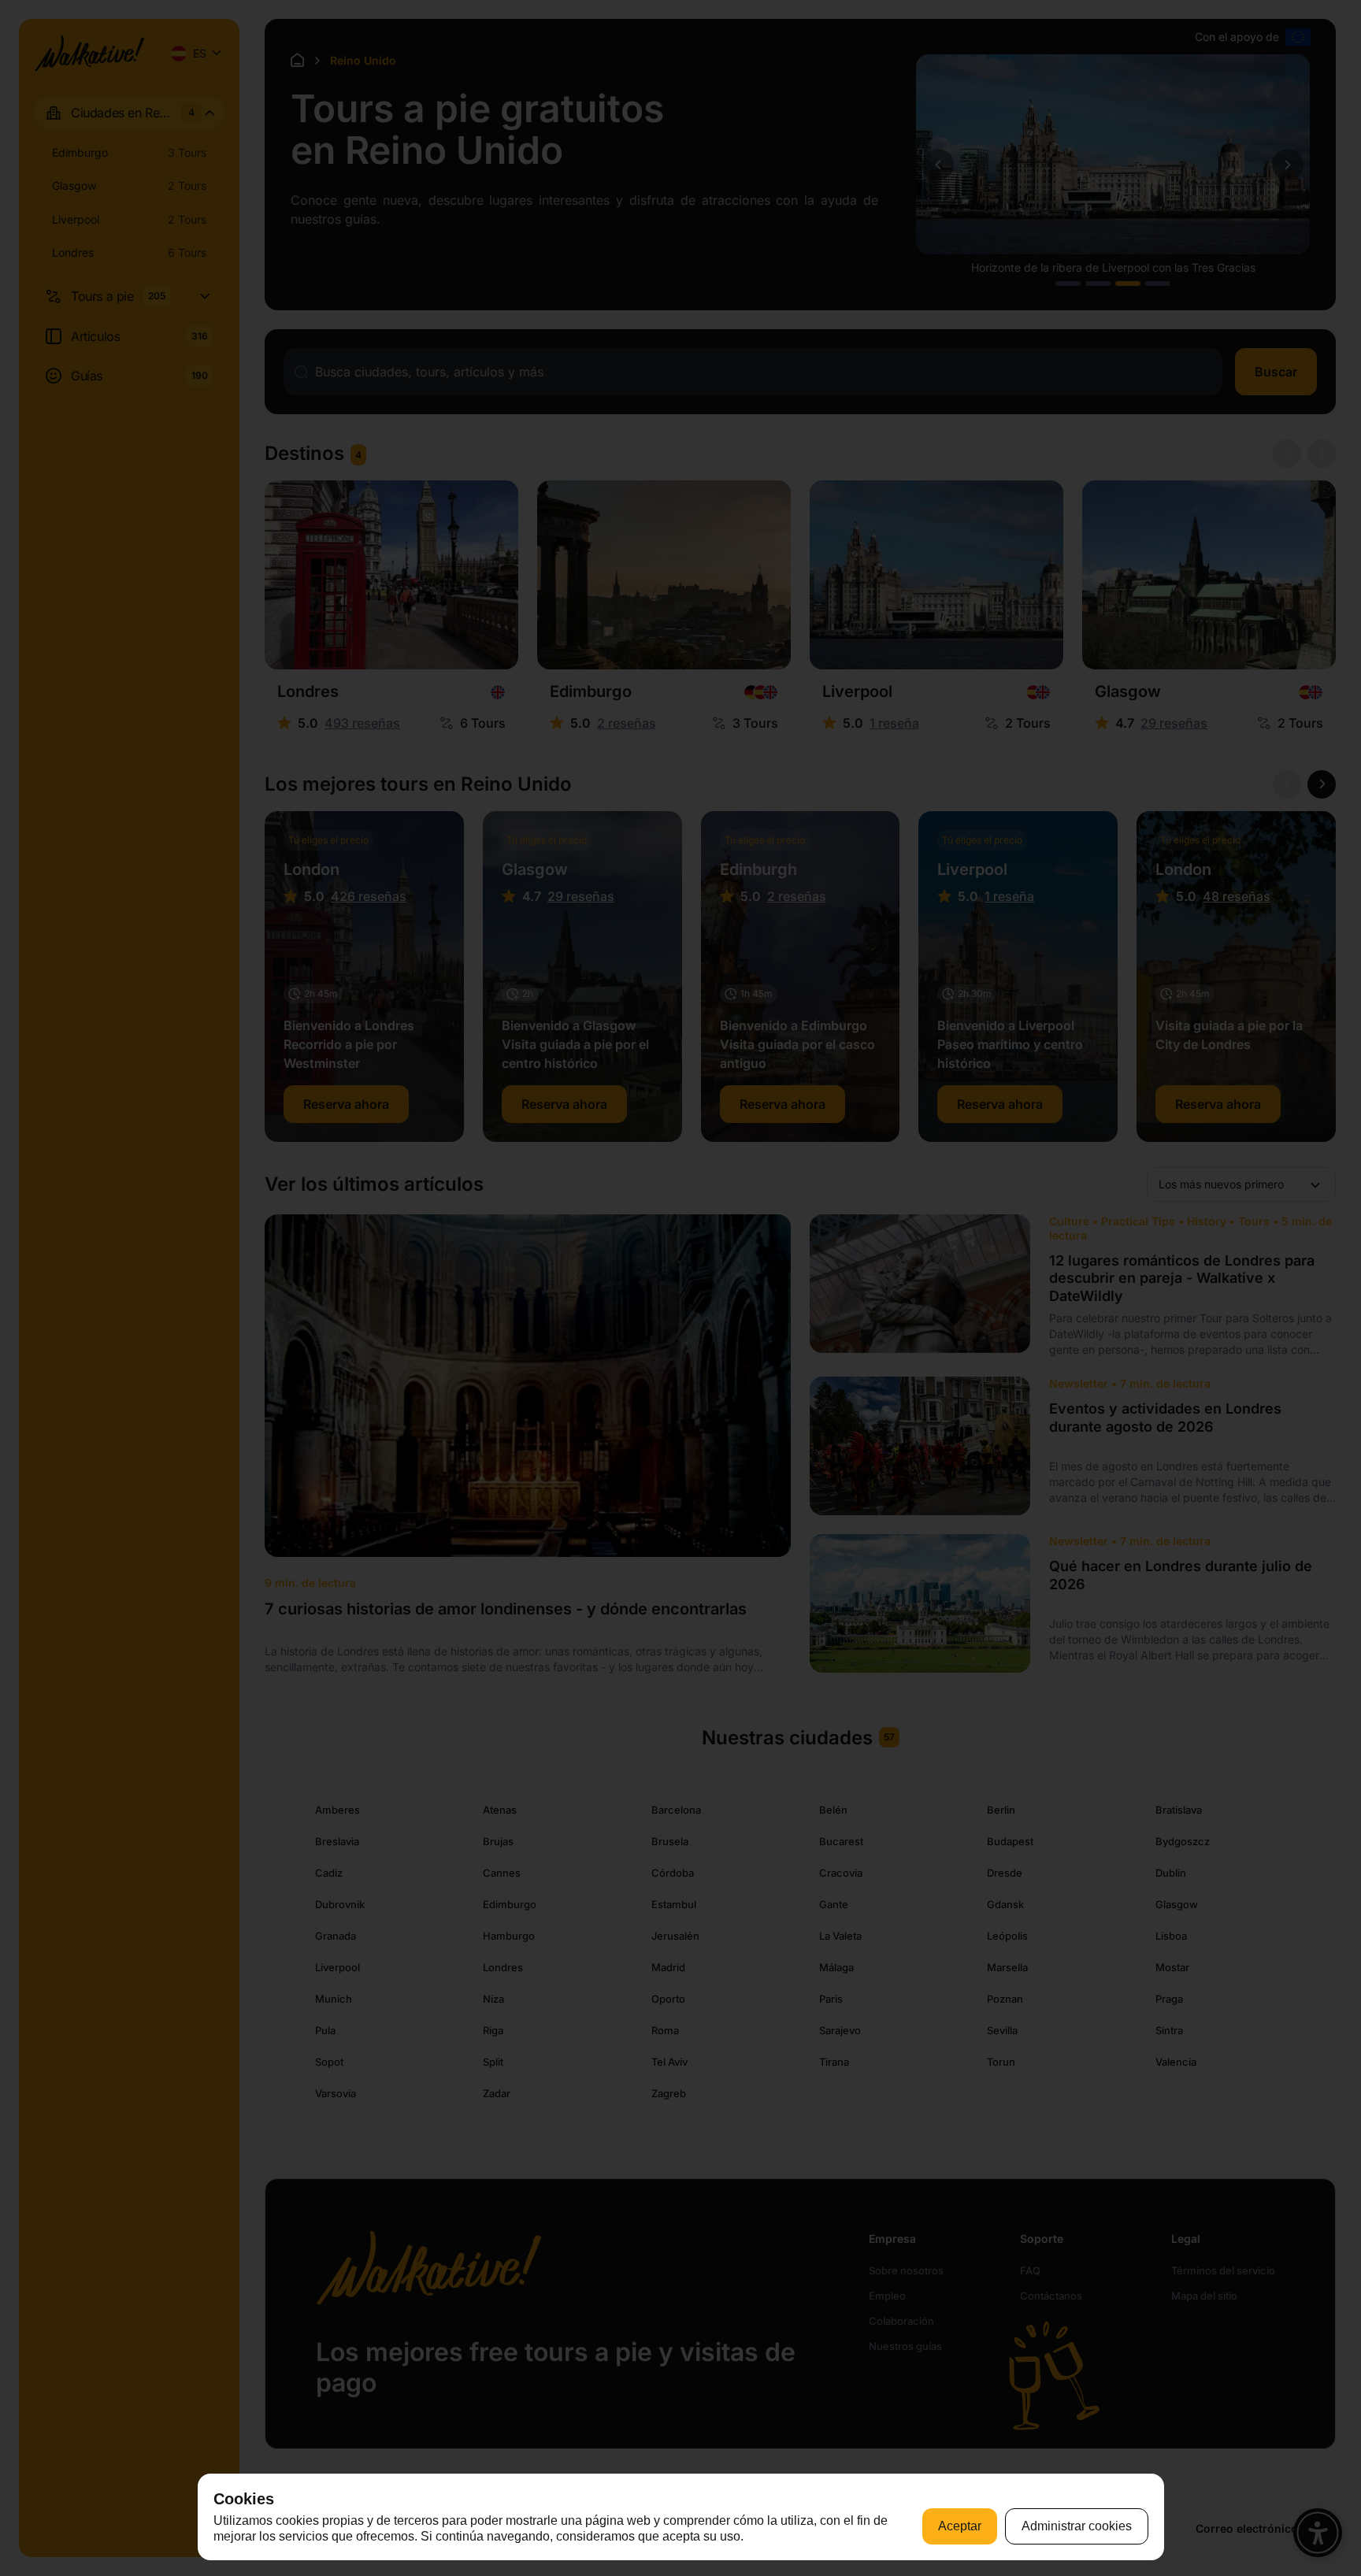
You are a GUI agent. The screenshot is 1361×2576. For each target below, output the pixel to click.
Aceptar (960, 2526)
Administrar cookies (1077, 2526)
